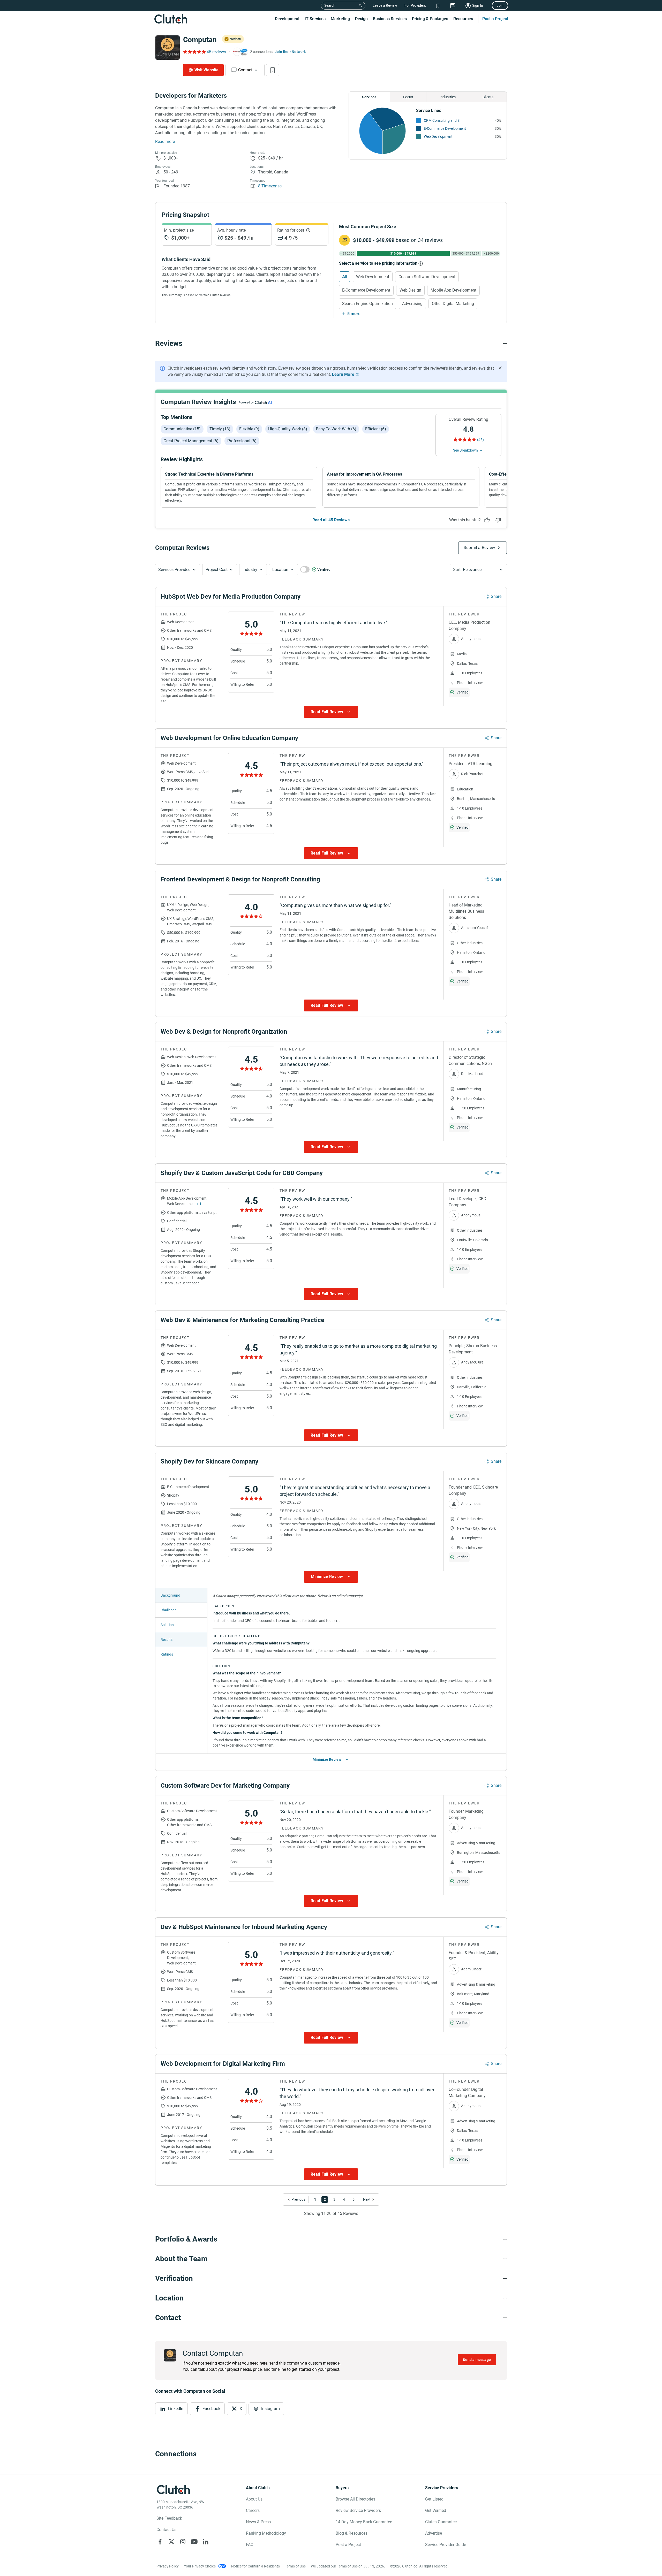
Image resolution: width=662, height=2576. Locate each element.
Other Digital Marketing (453, 304)
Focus (408, 97)
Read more (165, 142)
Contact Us (166, 2530)
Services (369, 97)
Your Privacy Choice (200, 2566)
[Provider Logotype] (168, 48)
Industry (250, 570)
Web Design (410, 290)
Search (330, 5)
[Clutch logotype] (171, 19)
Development (287, 19)
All (344, 277)
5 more (354, 314)
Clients (488, 97)
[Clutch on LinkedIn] (206, 2542)
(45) (480, 440)
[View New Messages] (453, 6)
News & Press (258, 2522)
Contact (245, 70)
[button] (178, 570)
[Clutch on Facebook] (160, 2542)
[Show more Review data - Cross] (495, 1595)
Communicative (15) (182, 429)
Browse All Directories (355, 2499)
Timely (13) (220, 429)
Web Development (438, 136)
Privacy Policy (168, 2566)
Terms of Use (295, 2566)
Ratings (167, 1654)
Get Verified (436, 2510)
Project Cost (217, 570)
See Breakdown (465, 450)
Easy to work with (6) (336, 429)
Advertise (434, 2533)
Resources (463, 19)
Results (167, 1640)
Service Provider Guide (446, 2545)
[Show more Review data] (331, 712)
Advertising (412, 304)
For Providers (415, 5)
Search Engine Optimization (367, 304)
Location (280, 570)
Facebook (211, 2409)
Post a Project (495, 19)
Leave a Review (385, 5)
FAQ (250, 2545)
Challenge (168, 1610)
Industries (448, 97)
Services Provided (174, 570)
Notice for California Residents (255, 2566)
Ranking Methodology (266, 2533)
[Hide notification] (500, 368)
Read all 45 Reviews (331, 520)
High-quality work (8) (288, 429)
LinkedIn (176, 2409)
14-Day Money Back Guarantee (364, 2522)
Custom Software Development (427, 277)
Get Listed (434, 2499)
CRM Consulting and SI (442, 120)
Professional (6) (242, 441)
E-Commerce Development (445, 128)
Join (500, 5)
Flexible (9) (249, 429)
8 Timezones (270, 186)
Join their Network (290, 52)
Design (361, 19)
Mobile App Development (453, 290)
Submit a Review (479, 548)
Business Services (390, 19)
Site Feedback (169, 2518)
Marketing (340, 19)
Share (496, 596)
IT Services (315, 19)
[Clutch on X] (171, 2542)
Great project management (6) (191, 441)
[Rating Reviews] (194, 52)
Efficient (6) (376, 429)
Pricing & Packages (430, 19)
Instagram (270, 2409)
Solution (167, 1625)
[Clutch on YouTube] (194, 2542)
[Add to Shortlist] (273, 70)
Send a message (477, 2360)
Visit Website (206, 70)
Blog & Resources (352, 2533)
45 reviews (216, 52)
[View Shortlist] (438, 6)
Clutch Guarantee (441, 2522)
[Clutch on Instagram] (183, 2542)
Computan (200, 40)
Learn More (343, 374)
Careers (253, 2510)
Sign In (478, 5)
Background (170, 1595)
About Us (254, 2499)
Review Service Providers (358, 2510)
